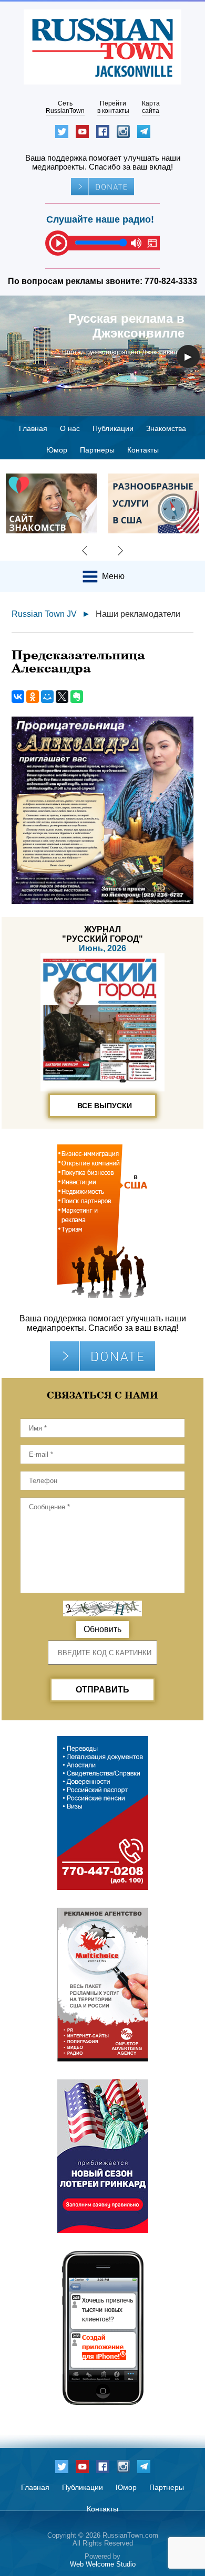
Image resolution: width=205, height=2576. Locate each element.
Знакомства (166, 428)
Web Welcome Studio (103, 2564)
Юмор (57, 450)
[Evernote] (77, 697)
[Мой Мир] (47, 697)
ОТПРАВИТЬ (102, 1690)
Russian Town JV (44, 614)
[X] (62, 697)
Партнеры (97, 450)
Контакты (143, 450)
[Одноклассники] (33, 697)
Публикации (113, 428)
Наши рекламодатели (138, 614)
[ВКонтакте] (18, 697)
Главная (33, 428)
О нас (70, 428)
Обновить (102, 1629)
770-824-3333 (171, 281)
